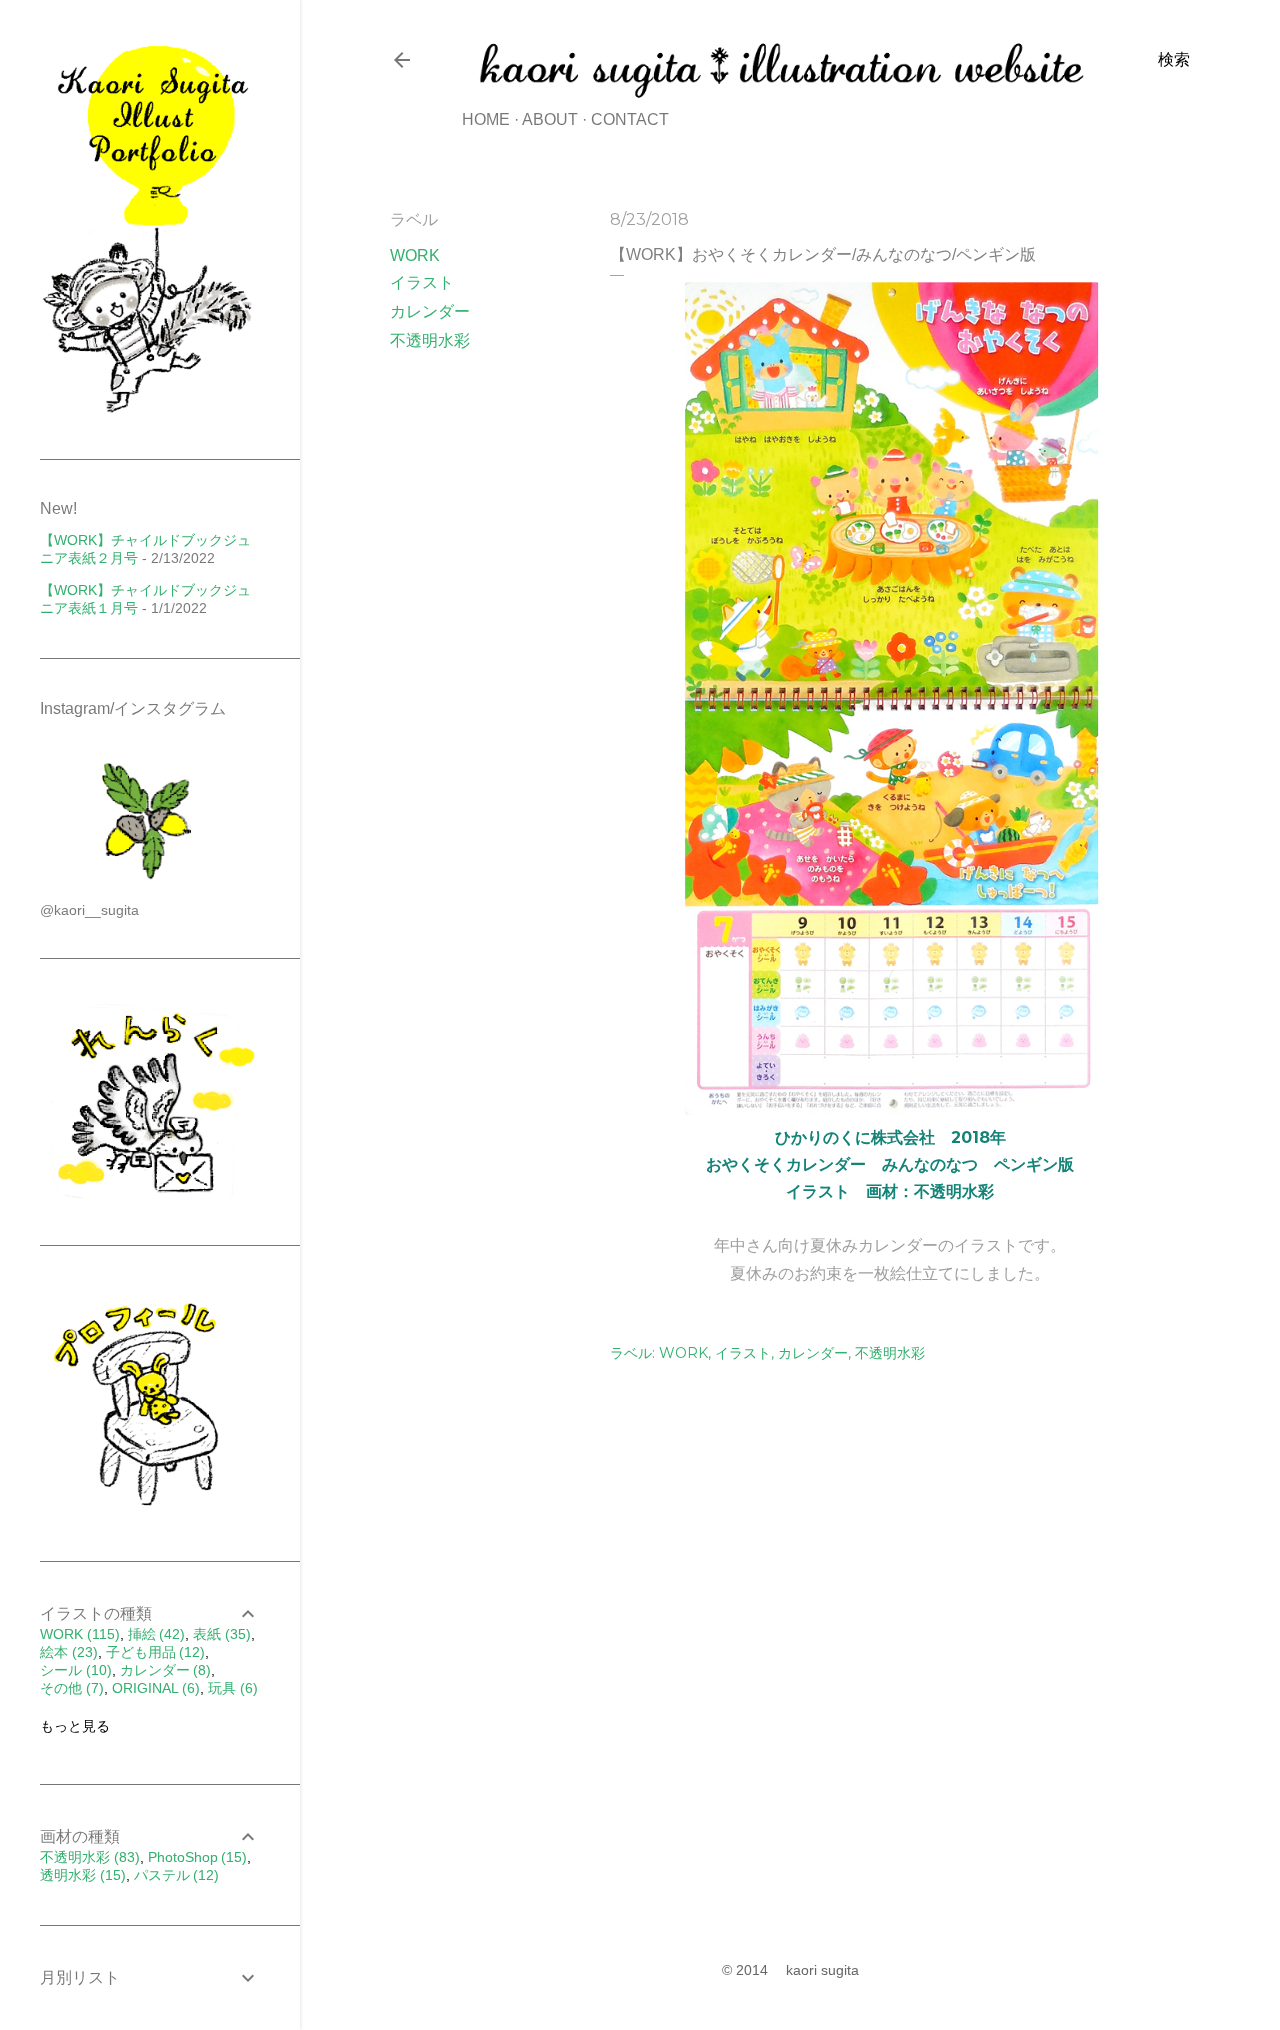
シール (73, 1670)
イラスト (422, 282)
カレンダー (430, 311)
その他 (69, 1688)
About (550, 119)
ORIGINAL (154, 1688)
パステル (174, 1875)
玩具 (230, 1688)
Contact (630, 119)
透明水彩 (80, 1875)
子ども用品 (153, 1652)
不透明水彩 (430, 340)
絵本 (66, 1652)
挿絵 (154, 1634)
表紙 (219, 1634)
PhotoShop (195, 1857)
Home (486, 119)
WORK (415, 255)
